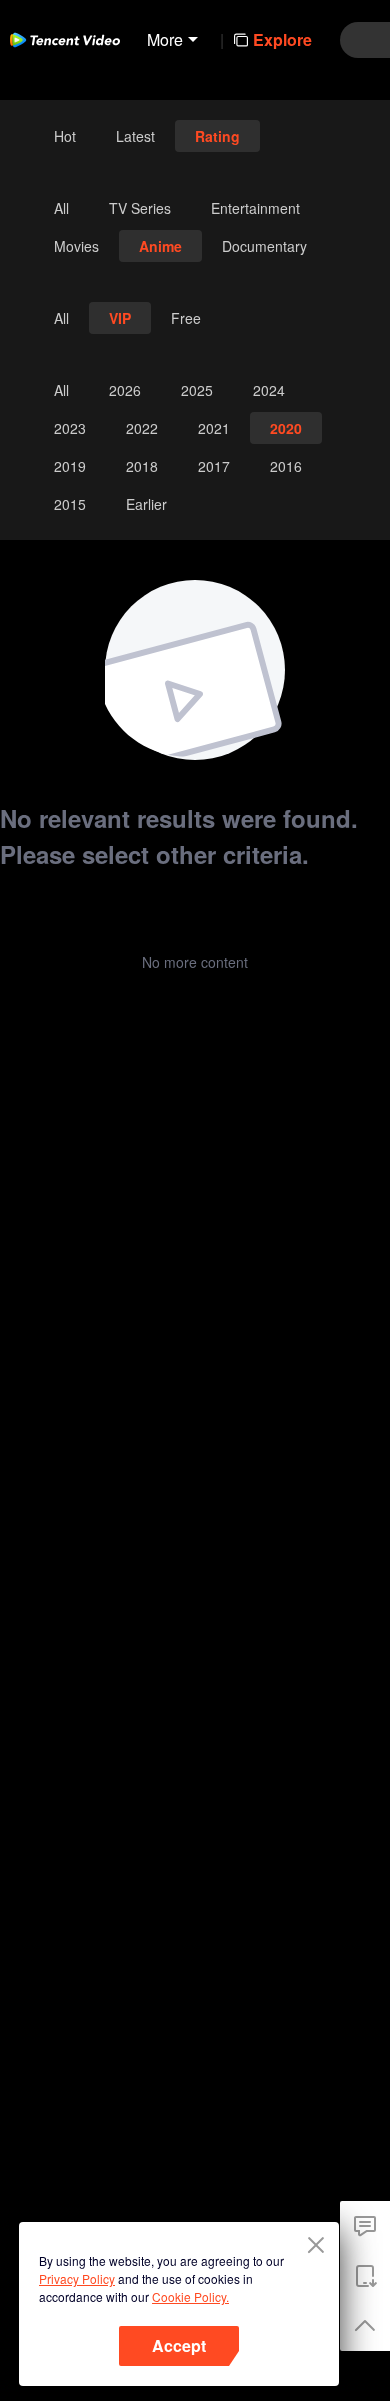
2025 (197, 390)
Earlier (146, 504)
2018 (142, 466)
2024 (269, 390)
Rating (217, 136)
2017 (214, 466)
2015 (70, 504)
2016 (286, 466)
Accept (179, 2345)
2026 (125, 390)
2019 (70, 466)
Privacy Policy (77, 2278)
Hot (65, 136)
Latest (135, 136)
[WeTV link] (65, 40)
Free (186, 318)
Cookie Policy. (190, 2296)
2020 (286, 428)
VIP (120, 318)
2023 (70, 428)
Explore (282, 39)
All (61, 208)
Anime (160, 246)
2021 (214, 428)
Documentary (264, 246)
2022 (142, 428)
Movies (76, 246)
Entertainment (255, 208)
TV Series (140, 208)
